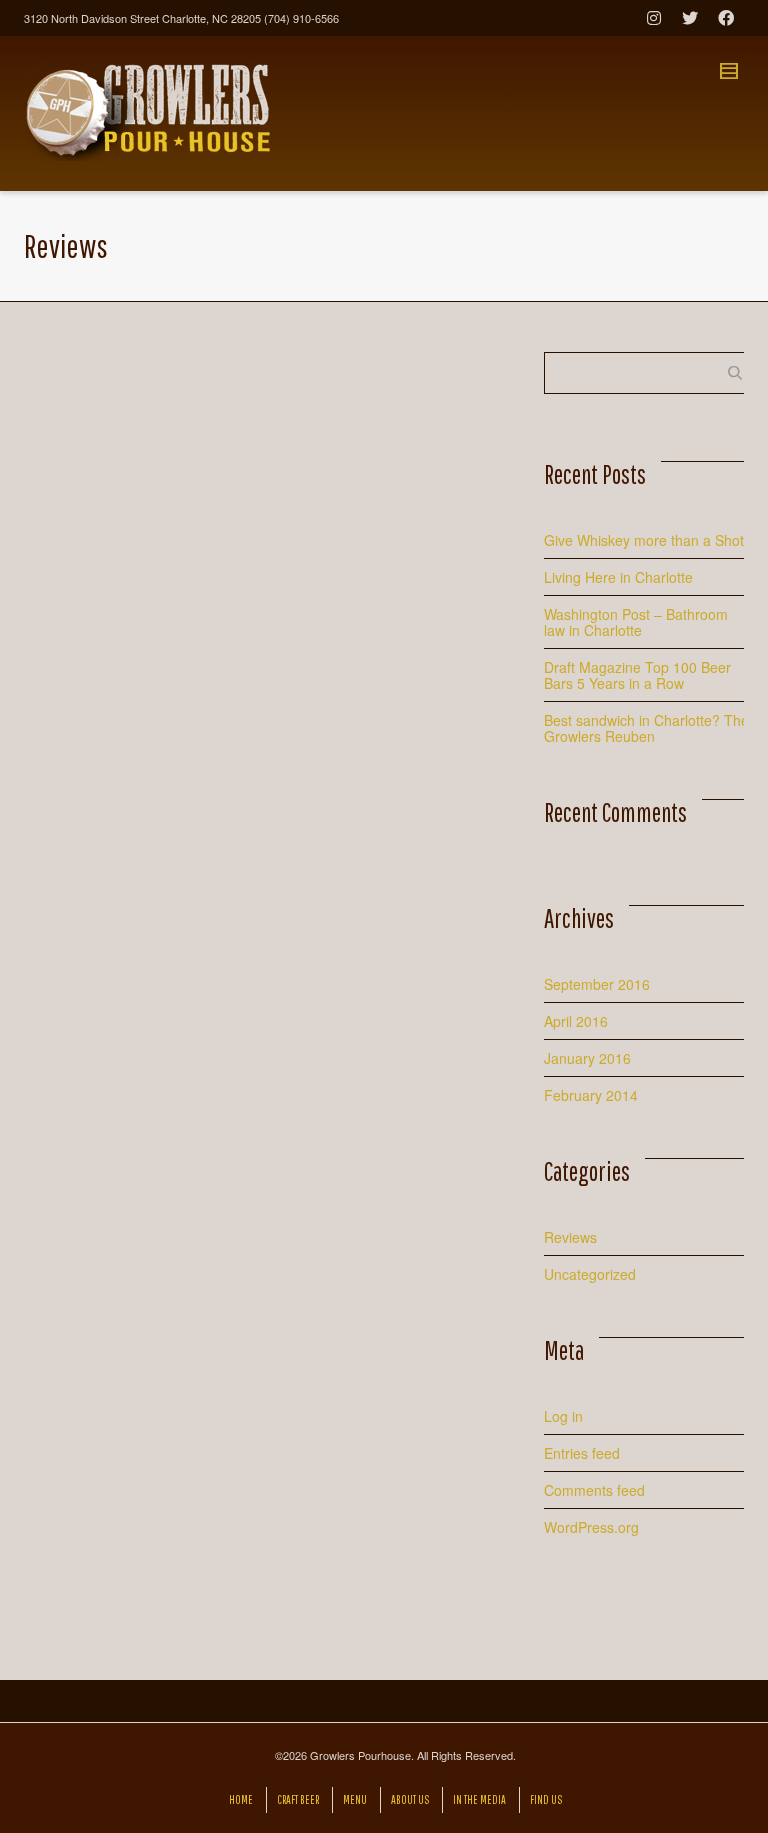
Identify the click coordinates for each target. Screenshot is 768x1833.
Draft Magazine (436, 1041)
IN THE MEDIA (479, 1799)
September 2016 (597, 984)
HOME (241, 1799)
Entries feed (582, 1453)
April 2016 (576, 1021)
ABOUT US (410, 1799)
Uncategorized (590, 1274)
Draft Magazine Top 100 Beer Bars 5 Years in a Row (107, 607)
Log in (563, 1416)
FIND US (546, 1799)
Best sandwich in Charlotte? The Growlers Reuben (273, 485)
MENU (355, 1799)
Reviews (570, 1237)
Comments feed (594, 1490)
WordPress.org (591, 1527)
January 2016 (587, 1058)
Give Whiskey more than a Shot (644, 540)
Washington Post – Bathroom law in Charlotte (636, 622)
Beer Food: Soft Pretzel (431, 440)
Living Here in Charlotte (618, 577)
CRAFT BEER (298, 1799)
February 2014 (591, 1095)
